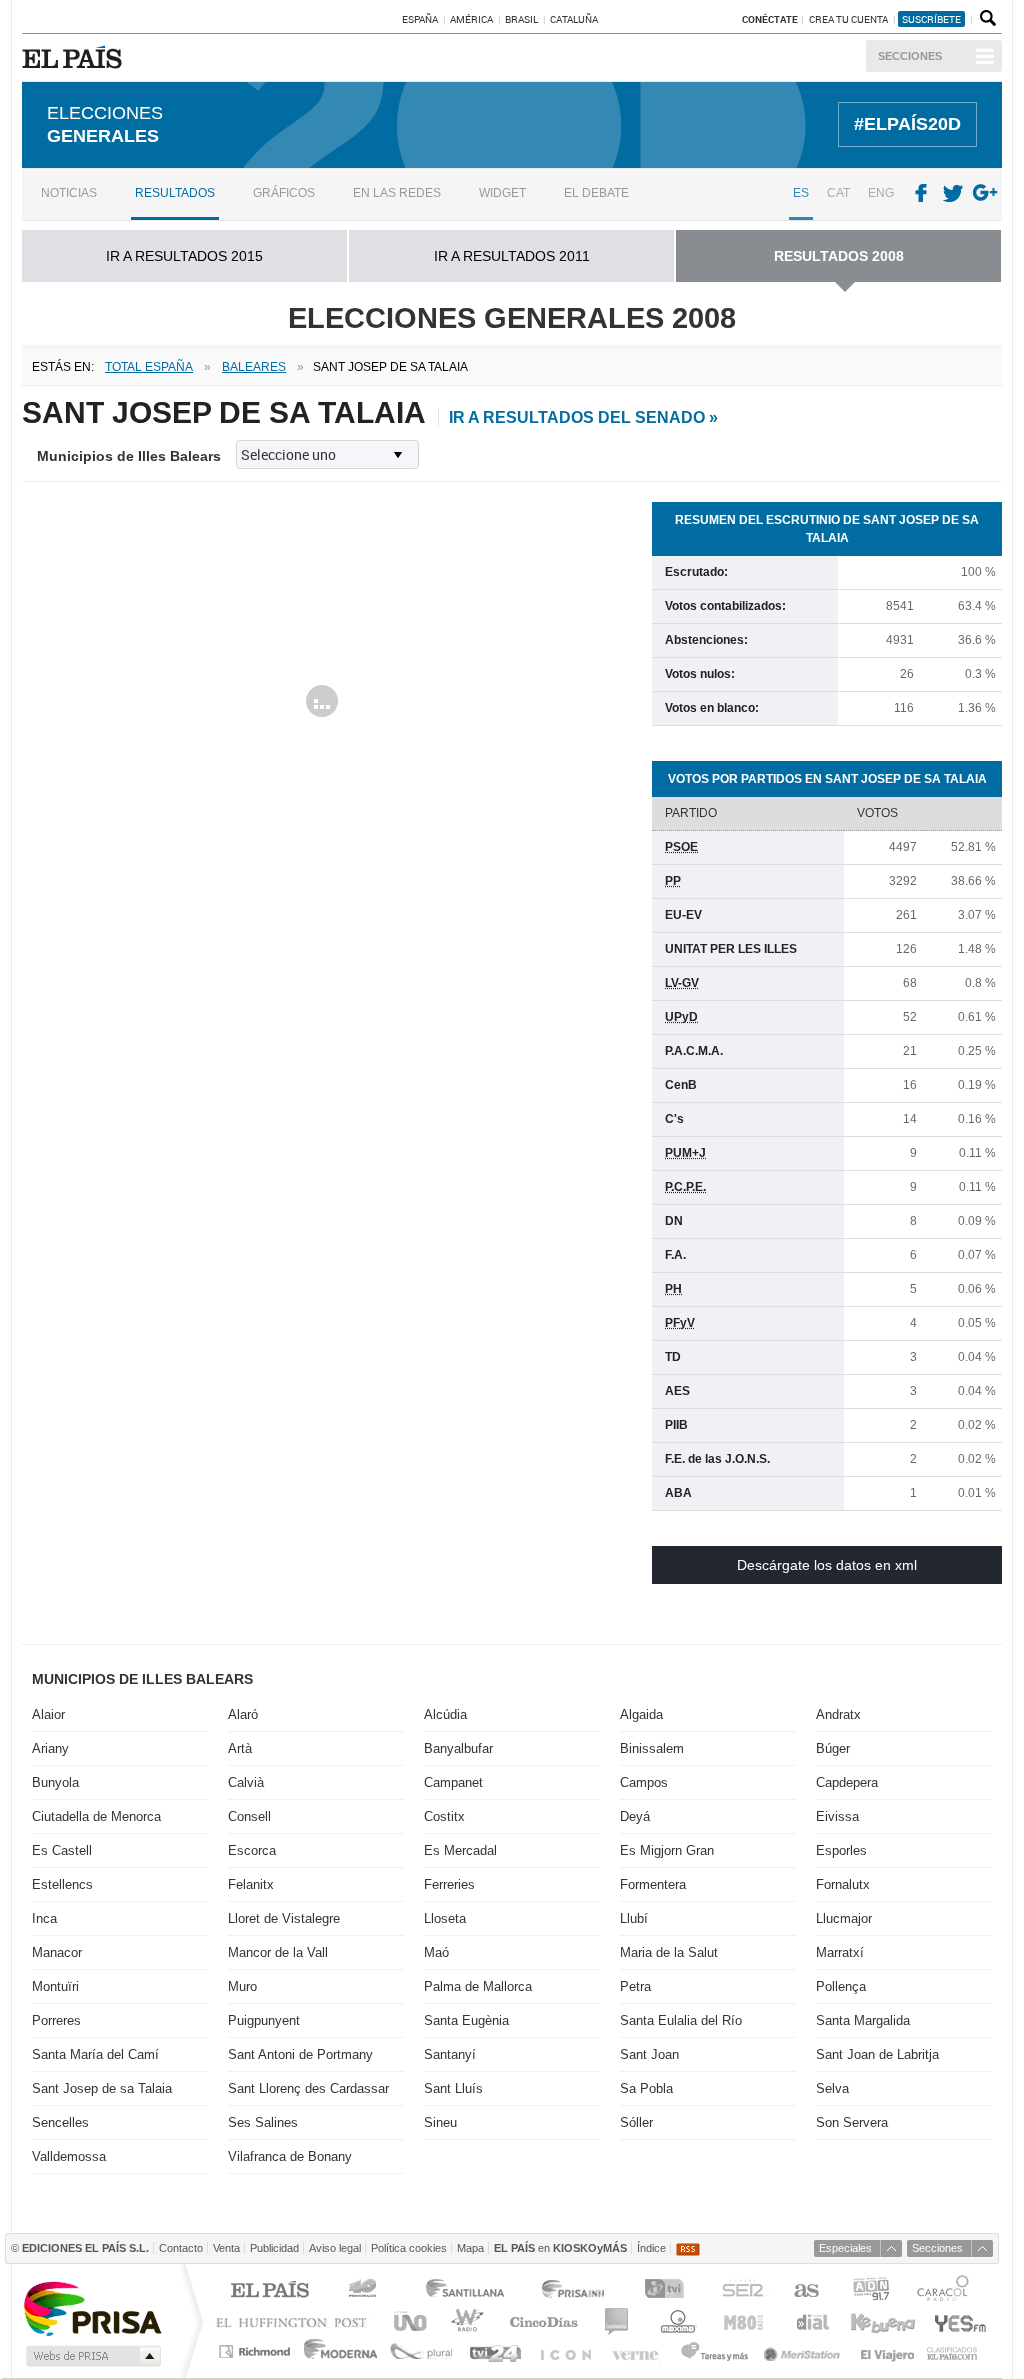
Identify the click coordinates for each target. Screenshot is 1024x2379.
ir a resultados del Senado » (583, 417)
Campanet (453, 1782)
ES (801, 193)
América (471, 19)
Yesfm (956, 2321)
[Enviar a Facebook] (921, 194)
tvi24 (494, 2351)
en (560, 2248)
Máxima (675, 2321)
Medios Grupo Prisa (91, 2356)
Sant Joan (649, 2054)
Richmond (257, 2351)
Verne (638, 2351)
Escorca (252, 1850)
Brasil (521, 19)
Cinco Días (543, 2321)
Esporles (841, 1850)
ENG (881, 193)
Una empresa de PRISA (92, 2307)
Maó (436, 1952)
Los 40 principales (365, 2291)
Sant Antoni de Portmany (300, 2054)
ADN (871, 2291)
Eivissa (837, 1816)
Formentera (653, 1884)
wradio (464, 2321)
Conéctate (770, 19)
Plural (421, 2351)
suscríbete (931, 19)
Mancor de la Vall (278, 1952)
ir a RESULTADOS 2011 (512, 256)
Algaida (641, 1714)
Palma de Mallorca (478, 1986)
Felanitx (251, 1884)
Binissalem (652, 1748)
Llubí (634, 1918)
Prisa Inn (575, 2291)
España (420, 19)
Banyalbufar (458, 1748)
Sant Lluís (453, 2088)
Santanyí (450, 2054)
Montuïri (55, 1986)
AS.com (805, 2291)
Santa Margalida (863, 2020)
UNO (407, 2321)
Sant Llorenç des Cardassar (308, 2088)
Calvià (246, 1782)
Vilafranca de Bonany (290, 2156)
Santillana (464, 2291)
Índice (651, 2248)
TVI (668, 2291)
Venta (226, 2248)
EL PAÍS (75, 57)
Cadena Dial (811, 2321)
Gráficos (284, 193)
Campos (644, 1782)
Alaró (243, 1714)
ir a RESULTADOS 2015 (184, 256)
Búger (833, 1748)
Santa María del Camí (95, 2054)
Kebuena (882, 2321)
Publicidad (274, 2248)
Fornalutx (843, 1884)
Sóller (636, 2122)
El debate (596, 193)
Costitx (444, 1816)
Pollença (841, 1986)
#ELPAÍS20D (907, 124)
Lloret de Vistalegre (284, 1918)
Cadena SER (742, 2291)
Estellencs (62, 1884)
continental (617, 2321)
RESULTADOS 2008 (839, 256)
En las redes (397, 193)
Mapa (470, 2248)
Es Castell (62, 1850)
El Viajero (887, 2351)
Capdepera (847, 1782)
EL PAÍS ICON (564, 2351)
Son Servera (852, 2122)
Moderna (341, 2351)
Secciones (910, 56)
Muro (242, 1986)
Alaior (48, 1714)
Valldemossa (69, 2156)
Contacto (181, 2248)
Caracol (945, 2291)
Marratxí (840, 1952)
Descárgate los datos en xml (827, 1565)
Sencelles (60, 2122)
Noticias (69, 193)
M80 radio (744, 2321)
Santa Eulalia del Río (681, 2020)
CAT (838, 193)
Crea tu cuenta (849, 19)
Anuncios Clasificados (952, 2351)
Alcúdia (445, 1714)
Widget (502, 193)
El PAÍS (269, 2291)
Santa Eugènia (466, 2020)
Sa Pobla (646, 2088)
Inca (44, 1918)
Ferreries (449, 1884)
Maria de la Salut (669, 1952)
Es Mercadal (460, 1850)
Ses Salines (263, 2122)
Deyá (635, 1816)
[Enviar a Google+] (987, 194)
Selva (832, 2088)
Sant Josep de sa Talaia (102, 2088)
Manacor (57, 1952)
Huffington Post (296, 2321)
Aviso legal (335, 2248)
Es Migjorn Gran (667, 1850)
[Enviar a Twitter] (954, 194)
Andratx (838, 1714)
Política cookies (409, 2248)
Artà (240, 1748)
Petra (635, 1986)
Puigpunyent (264, 2020)
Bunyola (55, 1782)
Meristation (805, 2351)
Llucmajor (844, 1918)
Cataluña (574, 19)
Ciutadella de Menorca (96, 1816)
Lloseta (445, 1918)
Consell (249, 1816)
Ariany (50, 1748)
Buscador (986, 19)
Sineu (440, 2122)
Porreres (56, 2020)
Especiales (845, 2248)
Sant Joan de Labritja (877, 2054)
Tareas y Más (714, 2351)
